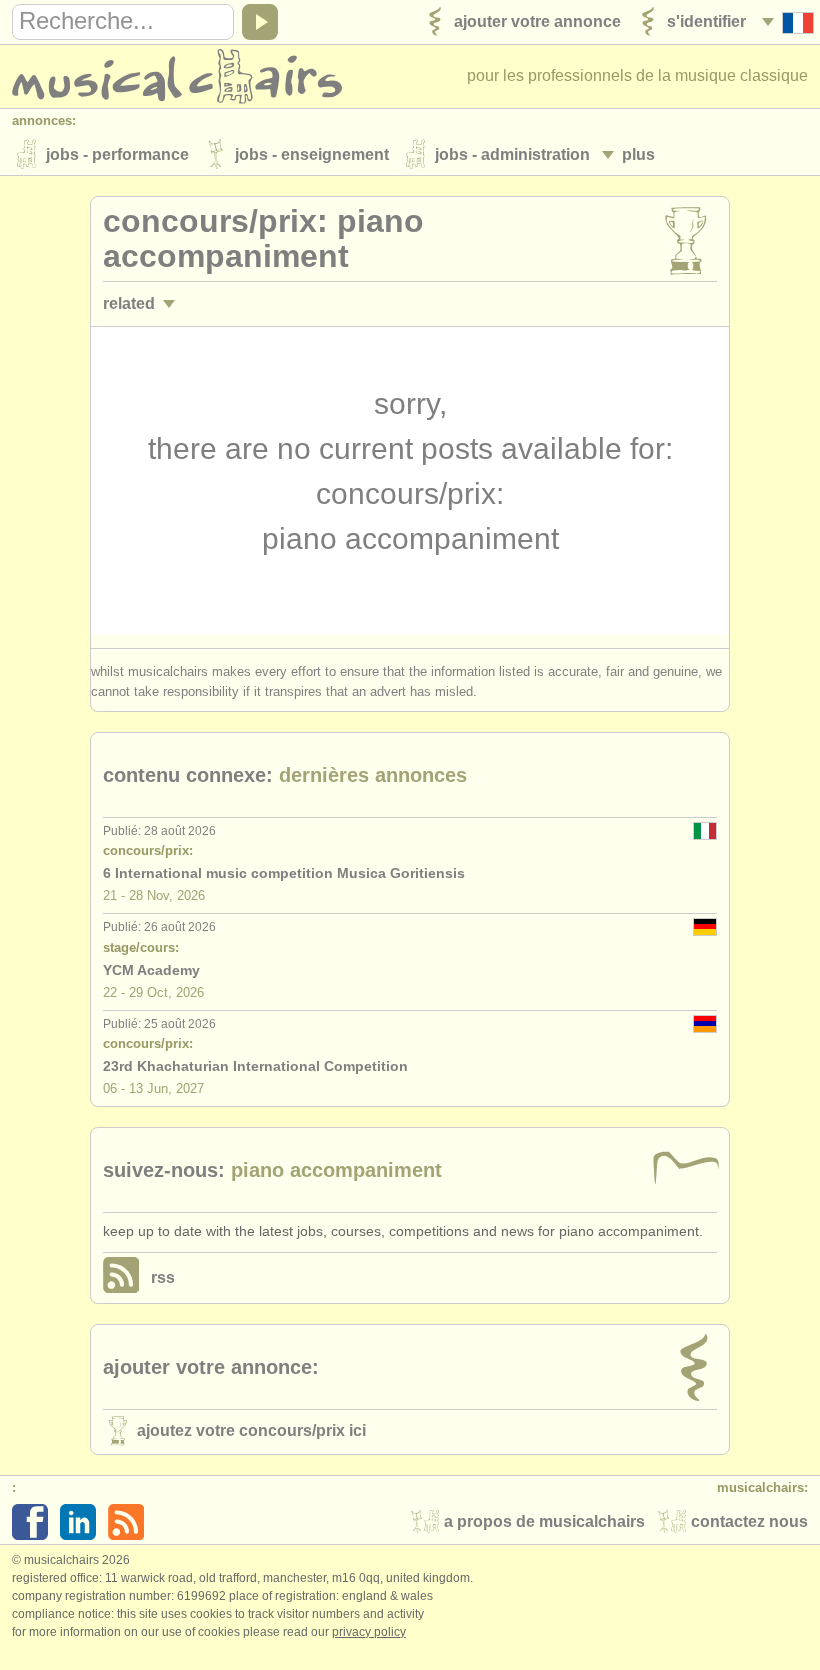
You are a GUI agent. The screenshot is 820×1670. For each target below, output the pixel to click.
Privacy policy (369, 1632)
